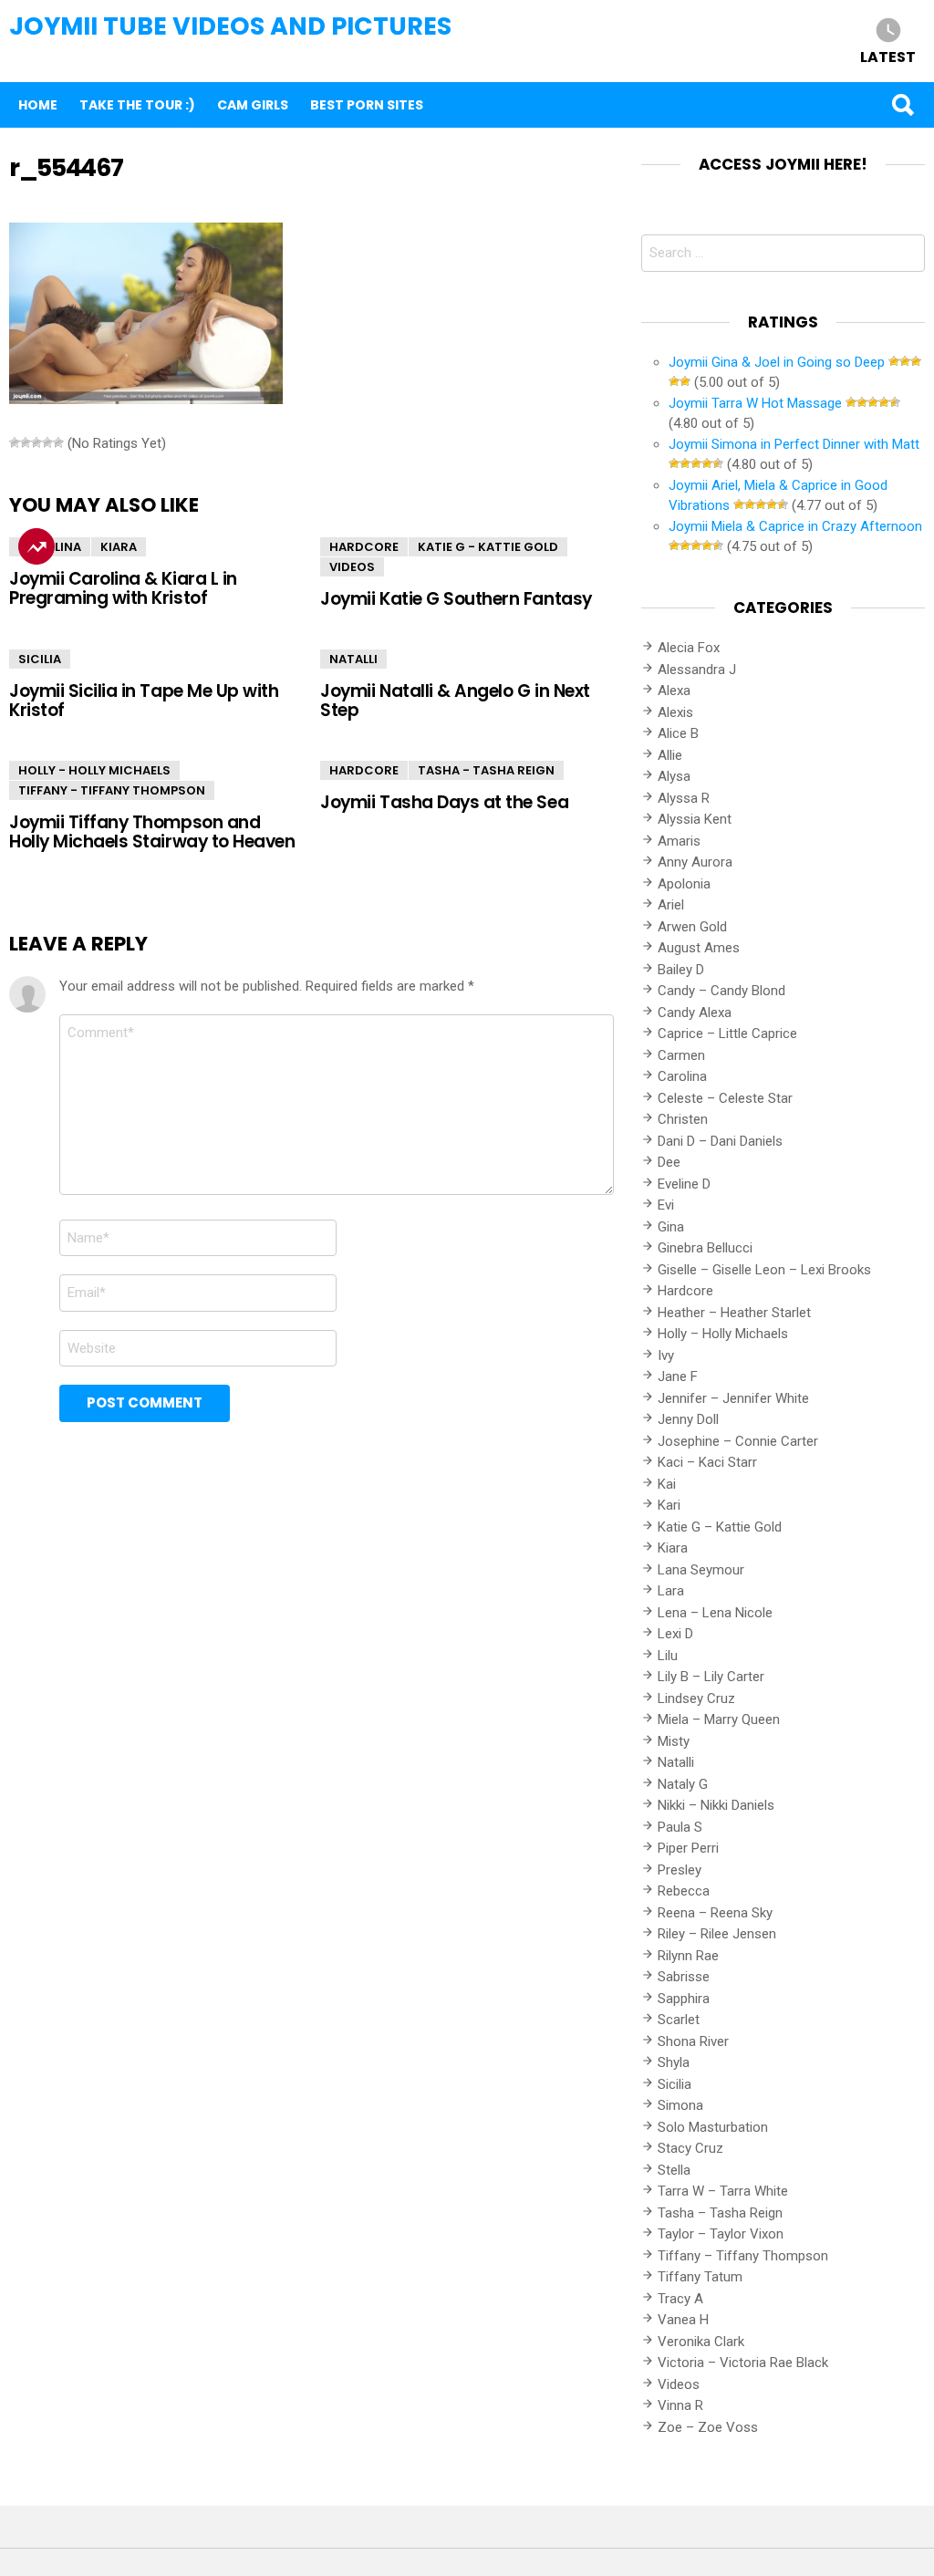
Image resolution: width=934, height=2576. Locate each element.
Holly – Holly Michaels (723, 1334)
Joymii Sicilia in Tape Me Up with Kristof (144, 701)
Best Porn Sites (367, 105)
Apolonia (684, 884)
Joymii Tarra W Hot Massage (755, 403)
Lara (671, 1591)
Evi (666, 1205)
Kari (669, 1505)
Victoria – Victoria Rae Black (743, 2363)
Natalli (353, 659)
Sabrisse (684, 1977)
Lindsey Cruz (696, 1698)
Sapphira (684, 1999)
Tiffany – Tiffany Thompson (743, 2256)
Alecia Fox (689, 648)
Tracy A (680, 2299)
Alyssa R (684, 798)
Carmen (681, 1055)
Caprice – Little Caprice (727, 1034)
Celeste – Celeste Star (725, 1098)
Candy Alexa (695, 1013)
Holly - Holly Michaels (94, 770)
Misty (674, 1741)
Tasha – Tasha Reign (720, 2213)
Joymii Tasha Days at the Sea (444, 802)
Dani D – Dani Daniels (720, 1141)
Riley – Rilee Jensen (717, 1934)
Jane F (678, 1376)
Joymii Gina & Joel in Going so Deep (777, 362)
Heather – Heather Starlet (734, 1313)
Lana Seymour (701, 1570)
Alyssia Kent (695, 819)
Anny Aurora (695, 862)
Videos (352, 567)
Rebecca (684, 1891)
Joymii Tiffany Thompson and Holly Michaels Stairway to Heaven (152, 832)
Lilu (668, 1656)
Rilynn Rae (688, 1956)
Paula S (680, 1827)
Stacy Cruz (690, 2148)
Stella (674, 2170)
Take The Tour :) (137, 105)
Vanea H (683, 2320)
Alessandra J (697, 670)
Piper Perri (688, 1848)
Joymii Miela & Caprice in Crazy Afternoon (795, 526)
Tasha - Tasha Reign (486, 770)
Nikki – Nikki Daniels (716, 1805)
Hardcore (364, 547)
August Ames (699, 948)
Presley (680, 1870)
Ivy (666, 1356)
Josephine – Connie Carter (738, 1441)
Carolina (50, 547)
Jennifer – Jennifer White (733, 1398)
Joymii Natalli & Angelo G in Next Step (455, 701)
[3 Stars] (36, 442)
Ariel (671, 905)
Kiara (119, 547)
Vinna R (680, 2405)
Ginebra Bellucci (705, 1248)
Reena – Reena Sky (715, 1913)
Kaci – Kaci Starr (707, 1462)
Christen (683, 1119)
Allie (670, 755)
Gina (671, 1227)
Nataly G (683, 1784)
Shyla (674, 2062)
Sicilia (40, 659)
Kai (667, 1484)
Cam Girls (253, 105)
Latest (888, 56)
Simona (680, 2105)
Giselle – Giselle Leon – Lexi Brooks (764, 1270)
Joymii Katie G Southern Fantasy (456, 599)
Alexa (674, 691)
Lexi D (675, 1634)
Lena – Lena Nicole (715, 1613)
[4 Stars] (47, 442)
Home (38, 105)
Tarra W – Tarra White (723, 2191)
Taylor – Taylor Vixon (721, 2234)
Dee (669, 1162)
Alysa (674, 776)
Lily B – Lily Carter (711, 1677)
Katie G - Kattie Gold (488, 547)
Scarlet (679, 2020)
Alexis (675, 712)
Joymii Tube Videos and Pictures (230, 26)
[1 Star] (15, 442)
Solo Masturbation (713, 2127)
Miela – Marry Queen (719, 1719)
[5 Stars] (58, 442)
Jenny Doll (688, 1419)
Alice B (678, 733)
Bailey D (681, 970)
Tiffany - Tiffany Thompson (112, 790)
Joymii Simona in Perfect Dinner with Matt (794, 444)
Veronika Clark (701, 2342)
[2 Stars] (26, 442)
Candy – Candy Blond (721, 991)
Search (902, 105)
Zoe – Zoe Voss (708, 2427)
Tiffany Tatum (700, 2277)
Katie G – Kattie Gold (720, 1527)
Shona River (693, 2041)
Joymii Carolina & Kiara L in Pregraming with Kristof (123, 588)
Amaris (679, 841)
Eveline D (684, 1184)
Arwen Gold (692, 927)
